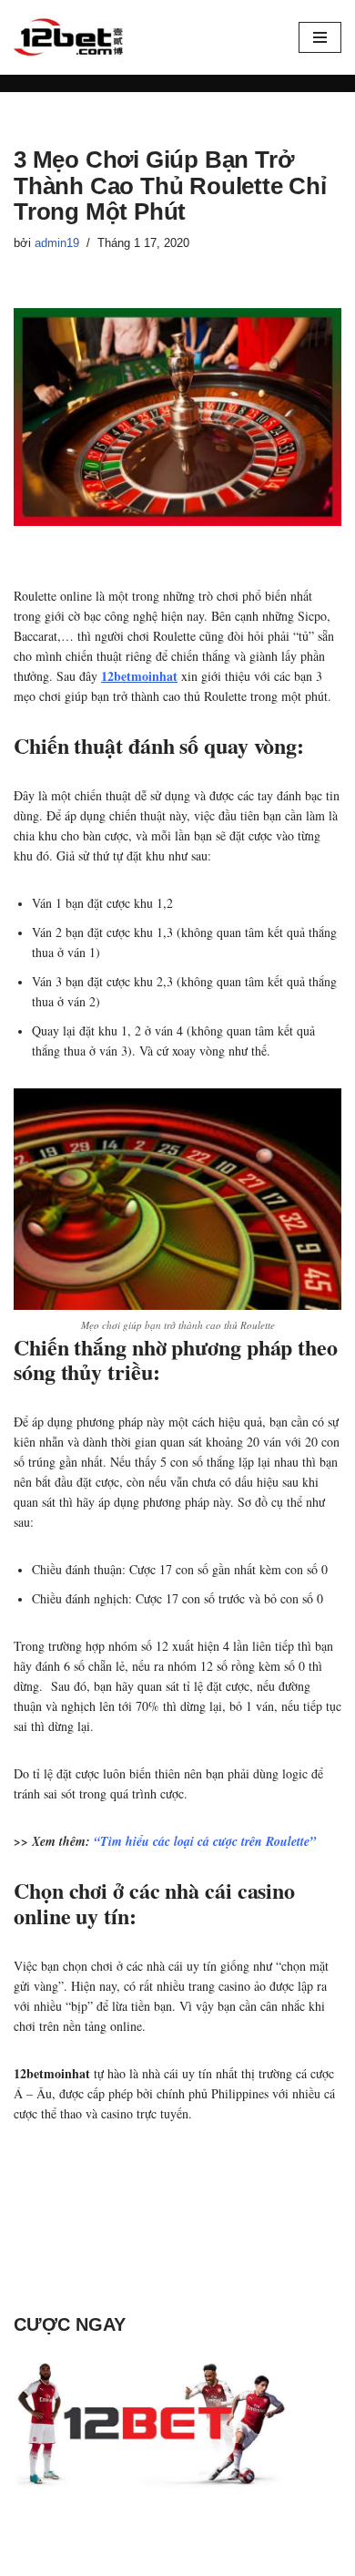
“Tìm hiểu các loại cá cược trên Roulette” (205, 1841)
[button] (320, 37)
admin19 (57, 243)
